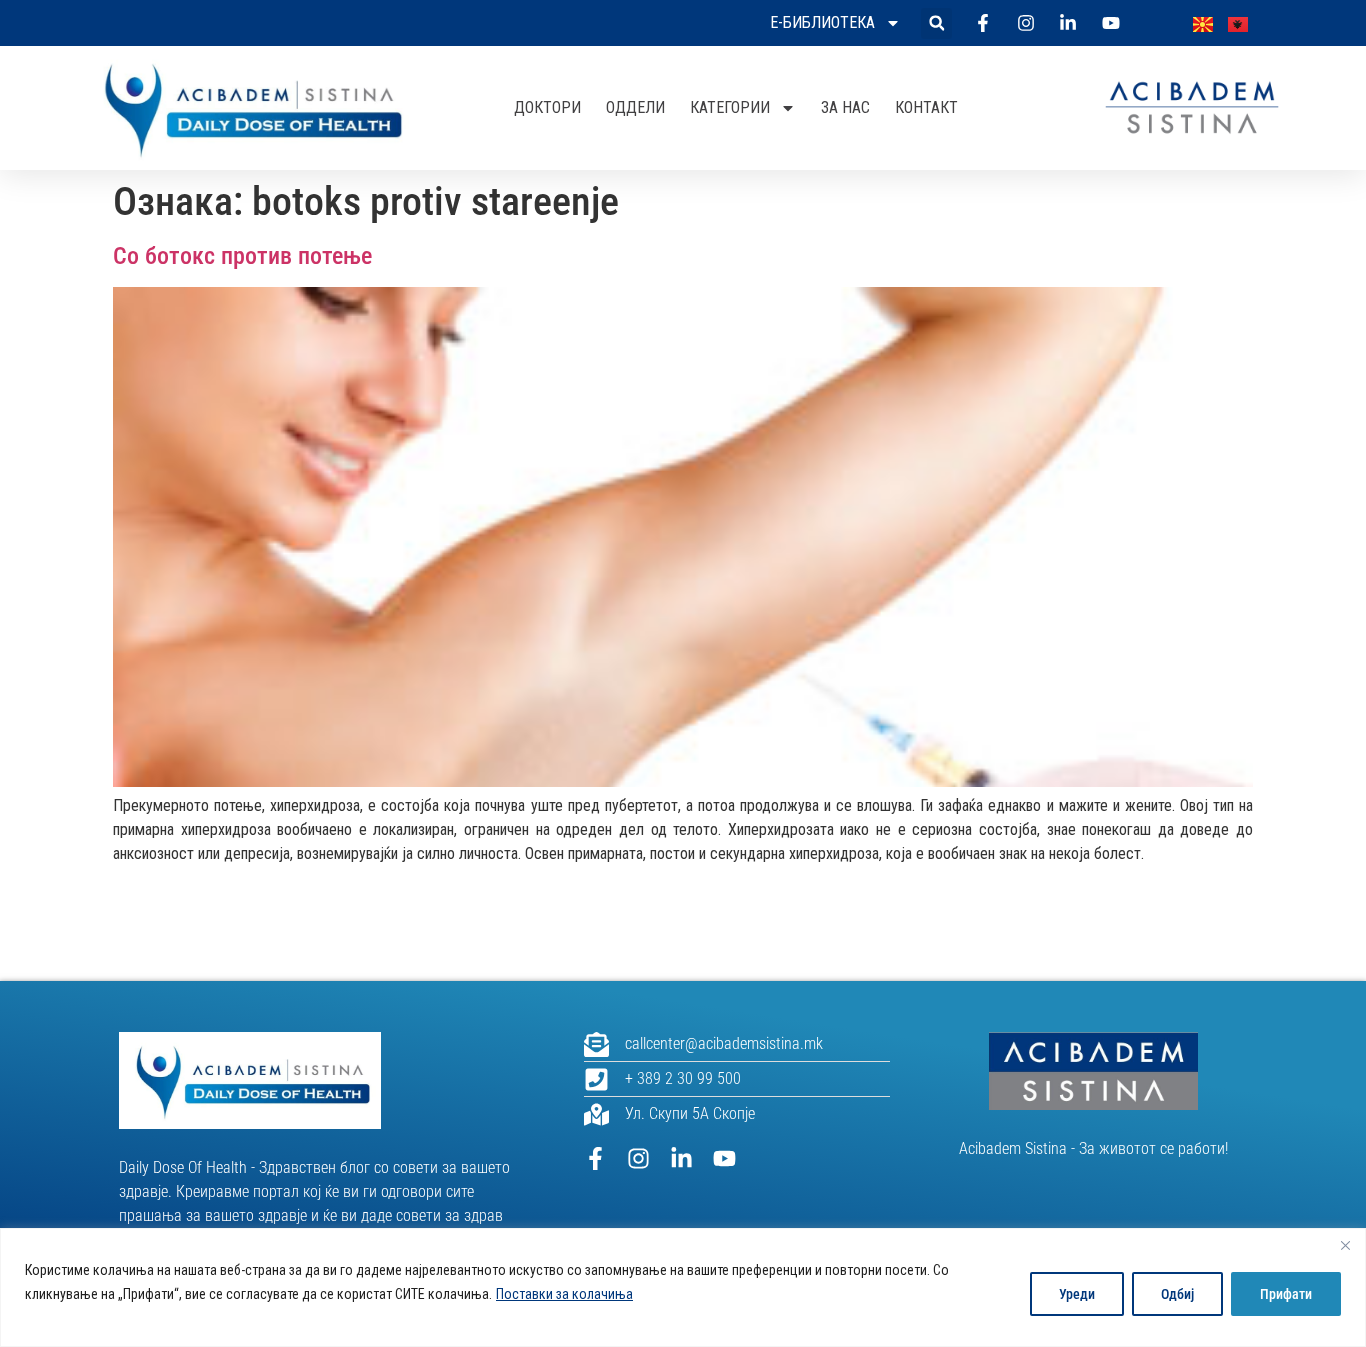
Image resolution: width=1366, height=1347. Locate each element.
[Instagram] (638, 1158)
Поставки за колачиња (564, 1294)
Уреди (1077, 1294)
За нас (845, 107)
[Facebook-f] (595, 1158)
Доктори (547, 107)
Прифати (1286, 1294)
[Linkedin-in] (681, 1158)
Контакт (926, 107)
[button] (936, 23)
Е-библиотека (822, 22)
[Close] (1345, 1245)
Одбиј (1177, 1294)
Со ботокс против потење (242, 256)
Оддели (635, 107)
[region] (683, 1287)
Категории (730, 107)
